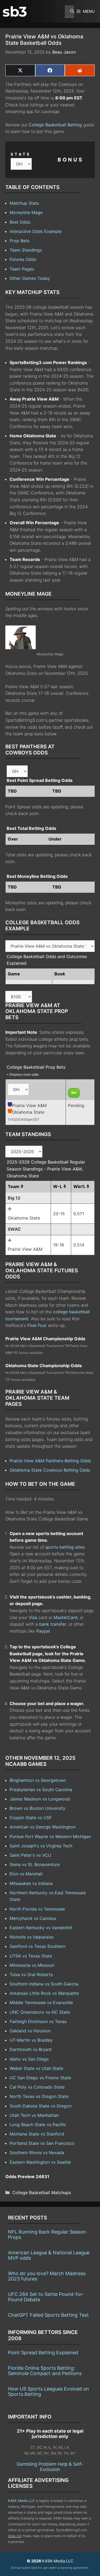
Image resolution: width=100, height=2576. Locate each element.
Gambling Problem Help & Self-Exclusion (50, 2467)
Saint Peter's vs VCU (30, 1855)
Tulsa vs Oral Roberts (31, 1975)
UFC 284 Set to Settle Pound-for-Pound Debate (46, 2297)
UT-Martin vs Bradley (31, 2040)
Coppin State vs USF (31, 1818)
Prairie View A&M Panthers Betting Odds (50, 1461)
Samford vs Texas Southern (37, 1946)
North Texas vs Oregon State (39, 2096)
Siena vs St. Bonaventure (35, 1864)
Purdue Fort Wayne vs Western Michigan (50, 1836)
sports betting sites (65, 1547)
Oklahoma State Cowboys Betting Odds (50, 1470)
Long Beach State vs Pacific (38, 2125)
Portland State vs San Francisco (42, 2143)
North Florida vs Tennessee (37, 1909)
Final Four (37, 1325)
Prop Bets (19, 241)
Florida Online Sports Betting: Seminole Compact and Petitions (45, 2371)
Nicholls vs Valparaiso (32, 1937)
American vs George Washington (43, 1827)
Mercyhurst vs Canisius (33, 1918)
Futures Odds (23, 259)
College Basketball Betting (55, 125)
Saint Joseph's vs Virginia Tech (41, 1846)
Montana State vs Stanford (37, 2134)
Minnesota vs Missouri (32, 1965)
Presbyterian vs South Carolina (41, 1790)
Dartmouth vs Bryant (31, 2049)
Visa (33, 1617)
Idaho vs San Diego (29, 2059)
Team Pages (22, 269)
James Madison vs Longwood (40, 1799)
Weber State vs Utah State (36, 2068)
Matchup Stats (24, 203)
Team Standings (26, 250)
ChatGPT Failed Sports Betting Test (48, 2315)
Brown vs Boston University (37, 1808)
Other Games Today (30, 278)
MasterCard (65, 1617)
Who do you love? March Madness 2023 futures (47, 2276)
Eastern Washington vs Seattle (40, 2162)
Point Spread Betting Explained (43, 2353)
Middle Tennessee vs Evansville (41, 2002)
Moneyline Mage (26, 212)
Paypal (43, 1631)
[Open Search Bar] (69, 11)
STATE (21, 154)
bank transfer (53, 1624)
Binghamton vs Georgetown (38, 1780)
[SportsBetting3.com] (15, 11)
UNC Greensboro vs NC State (40, 2012)
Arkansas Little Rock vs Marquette (44, 1993)
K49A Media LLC (21, 2501)
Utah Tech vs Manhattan (34, 2115)
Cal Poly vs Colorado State (37, 2087)
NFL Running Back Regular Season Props (47, 2234)
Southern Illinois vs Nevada (37, 2153)
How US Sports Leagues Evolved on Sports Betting (49, 2391)
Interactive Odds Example (36, 231)
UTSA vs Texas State (31, 1956)
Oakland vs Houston (30, 2031)
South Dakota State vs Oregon (41, 2106)
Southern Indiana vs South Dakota (44, 1984)
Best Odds (20, 222)
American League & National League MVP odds (49, 2255)
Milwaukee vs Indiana (31, 1883)
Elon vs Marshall (26, 1874)
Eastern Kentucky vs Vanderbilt (41, 1928)
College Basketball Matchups (42, 2193)
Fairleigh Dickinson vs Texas (38, 2021)
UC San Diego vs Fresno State (40, 2078)
